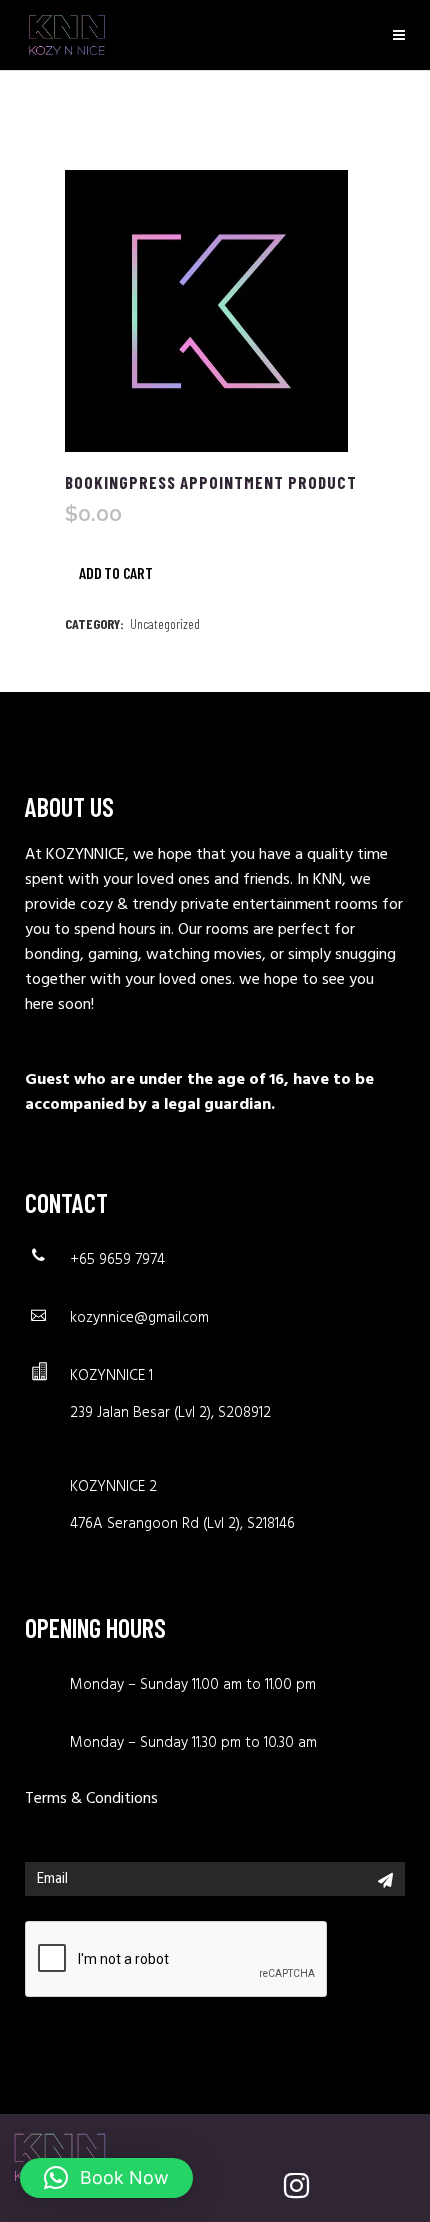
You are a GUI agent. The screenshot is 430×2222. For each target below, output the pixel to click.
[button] (106, 2178)
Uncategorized (165, 623)
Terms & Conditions (91, 1799)
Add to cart (116, 567)
